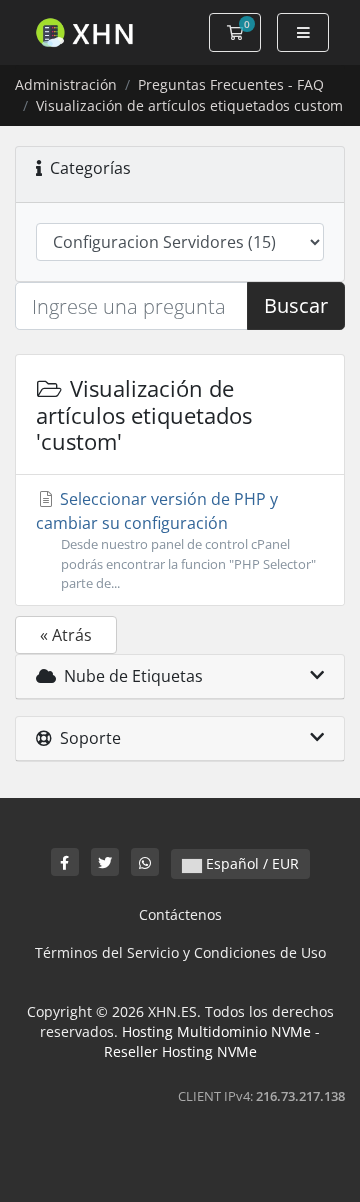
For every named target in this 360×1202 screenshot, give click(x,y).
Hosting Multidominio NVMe (216, 1031)
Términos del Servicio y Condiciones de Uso (180, 952)
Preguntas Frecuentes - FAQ (231, 84)
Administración (66, 84)
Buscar (296, 305)
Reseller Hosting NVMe (180, 1051)
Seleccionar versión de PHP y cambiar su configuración (176, 539)
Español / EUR (250, 863)
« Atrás (66, 635)
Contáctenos (180, 914)
